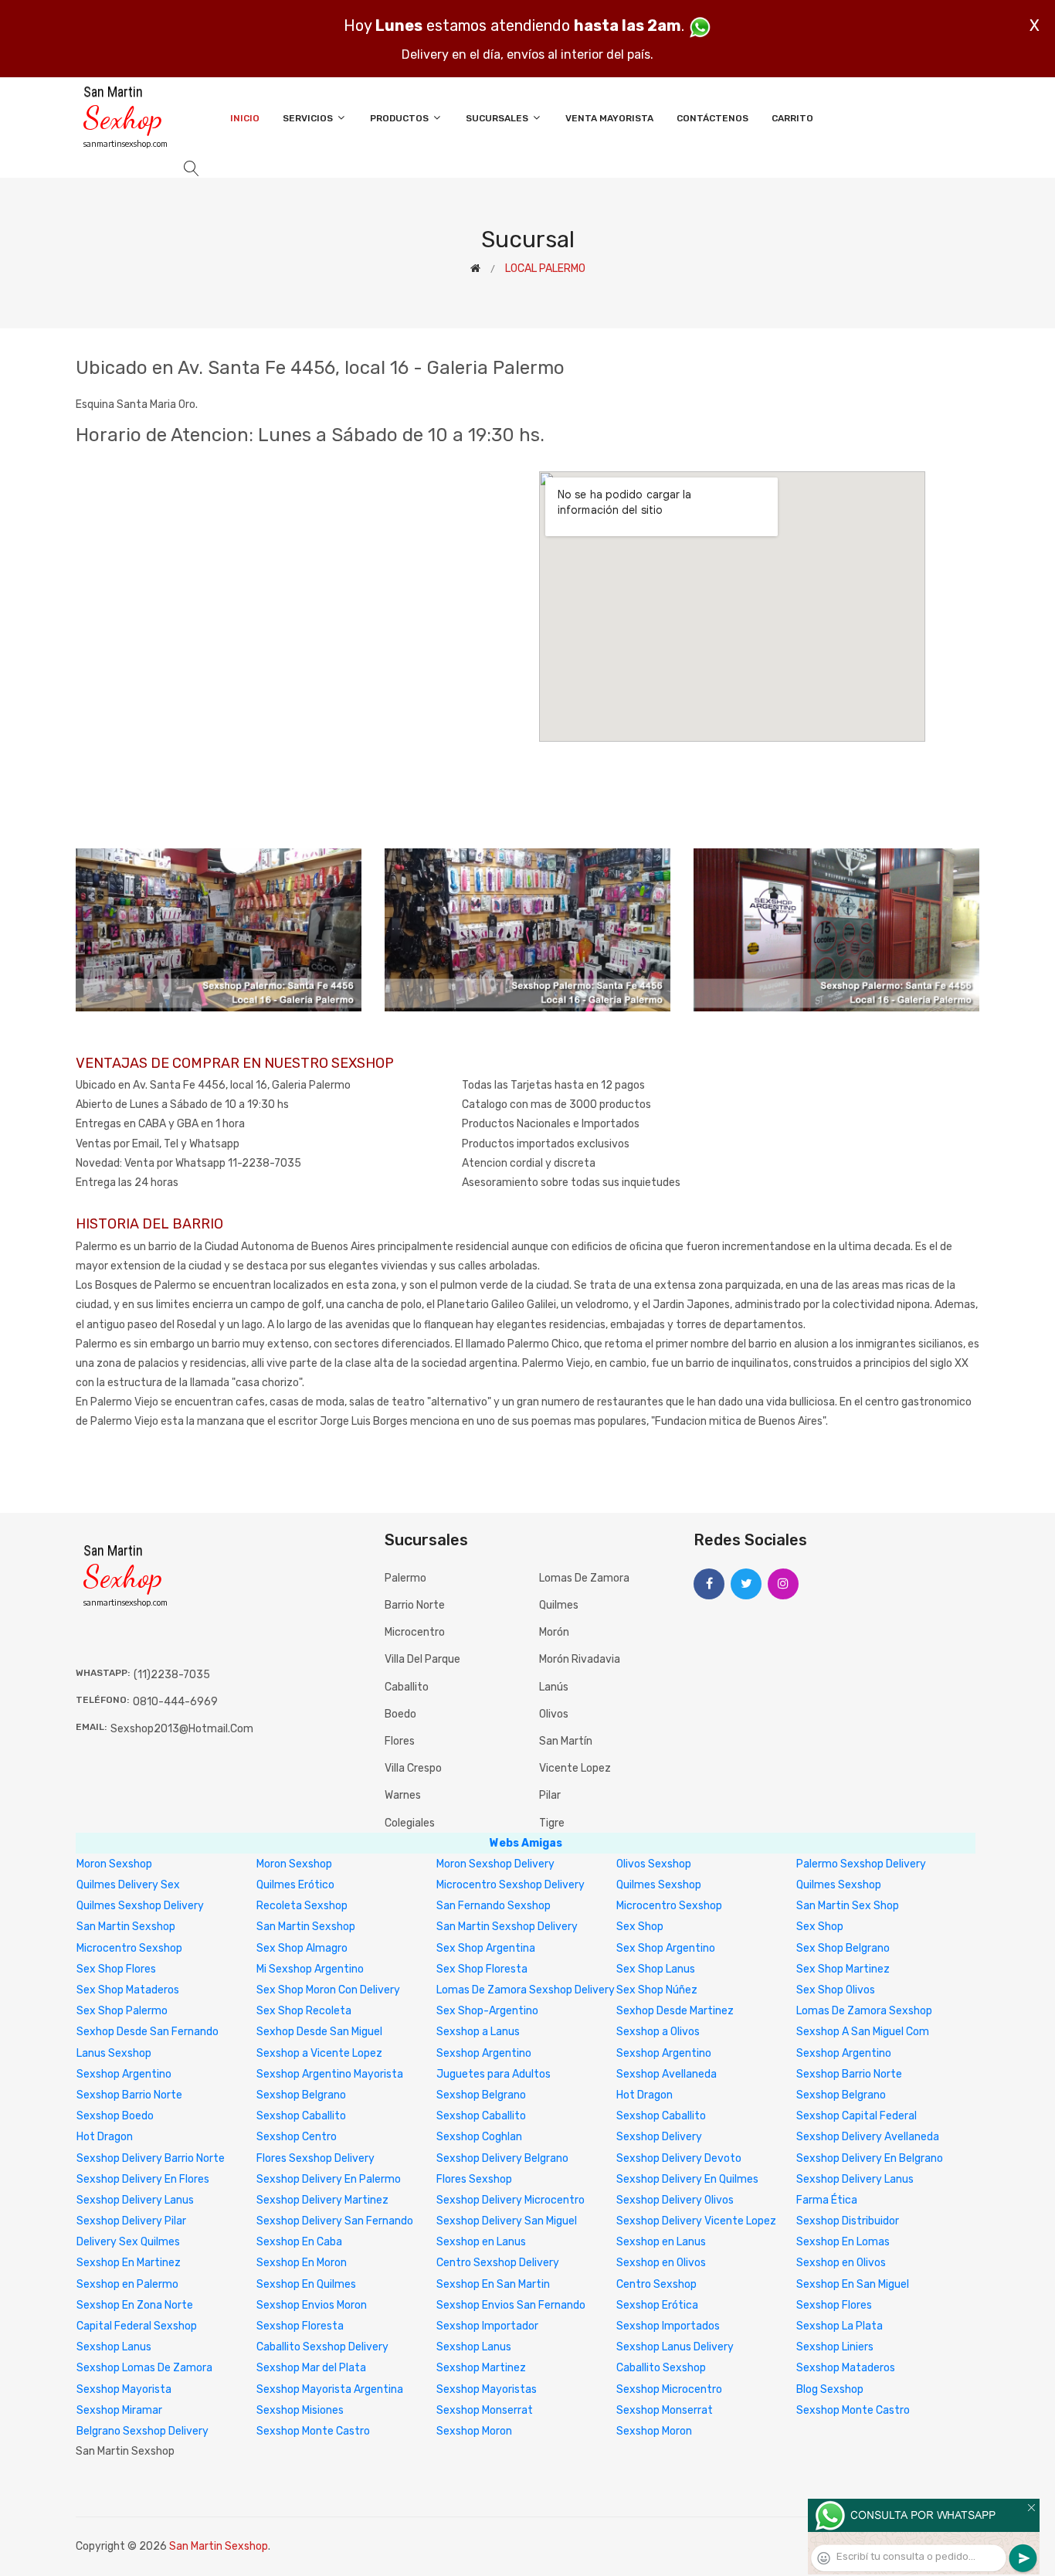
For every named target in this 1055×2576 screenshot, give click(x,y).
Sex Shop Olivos (836, 1990)
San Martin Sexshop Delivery (507, 1927)
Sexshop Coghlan (479, 2137)
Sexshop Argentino (484, 2053)
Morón (554, 1632)
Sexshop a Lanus (478, 2032)
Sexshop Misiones (300, 2410)
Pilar (550, 1795)
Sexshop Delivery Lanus (855, 2179)
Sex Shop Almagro (302, 1948)
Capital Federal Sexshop (137, 2326)
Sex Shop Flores (116, 1969)
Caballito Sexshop (661, 2368)
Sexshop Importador (487, 2326)
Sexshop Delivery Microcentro (511, 2200)
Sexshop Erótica (657, 2305)
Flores (400, 1741)
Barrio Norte (415, 1605)
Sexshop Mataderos (846, 2368)
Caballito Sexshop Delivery (322, 2347)
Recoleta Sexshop (302, 1906)
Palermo (405, 1578)
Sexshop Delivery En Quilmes (687, 2179)
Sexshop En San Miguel (853, 2284)
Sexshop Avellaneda (667, 2074)
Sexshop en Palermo (127, 2284)
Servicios (309, 118)
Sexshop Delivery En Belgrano (870, 2158)
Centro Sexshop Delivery (498, 2263)
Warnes (403, 1795)
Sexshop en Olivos (661, 2263)
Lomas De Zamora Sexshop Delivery (526, 1990)
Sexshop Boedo (115, 2116)
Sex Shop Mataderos (128, 1990)
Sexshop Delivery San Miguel (507, 2221)
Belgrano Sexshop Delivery (142, 2431)
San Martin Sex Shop (848, 1906)
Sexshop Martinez (481, 2368)
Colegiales (410, 1823)
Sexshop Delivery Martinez (322, 2200)
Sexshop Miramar (119, 2410)
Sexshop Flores (834, 2305)
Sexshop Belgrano (301, 2095)
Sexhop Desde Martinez (675, 2011)
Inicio (245, 118)
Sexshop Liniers (835, 2347)
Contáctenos (712, 118)
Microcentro (415, 1632)
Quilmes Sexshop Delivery (140, 1906)
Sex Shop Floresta (482, 1969)
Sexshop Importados (668, 2326)
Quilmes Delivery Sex (128, 1885)
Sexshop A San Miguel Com (863, 2032)
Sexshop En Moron (302, 2263)
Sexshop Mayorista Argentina (330, 2389)
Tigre (552, 1823)
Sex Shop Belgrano (843, 1948)
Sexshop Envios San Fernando (511, 2305)
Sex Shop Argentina (486, 1948)
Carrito (792, 118)
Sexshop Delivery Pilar (131, 2221)
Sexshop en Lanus (481, 2242)
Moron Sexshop (114, 1864)
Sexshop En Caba (299, 2242)
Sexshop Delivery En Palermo (329, 2179)
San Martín (566, 1741)
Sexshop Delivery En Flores (143, 2179)
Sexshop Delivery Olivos (675, 2200)
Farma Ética (827, 2200)
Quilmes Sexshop (659, 1885)
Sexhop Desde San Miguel (319, 2032)
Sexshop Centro (297, 2137)
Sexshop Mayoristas (487, 2389)
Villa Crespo (413, 1768)
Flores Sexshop (474, 2179)
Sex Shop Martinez (843, 1969)
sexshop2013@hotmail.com (182, 1729)
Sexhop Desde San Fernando (148, 2032)
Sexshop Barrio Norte (849, 2074)
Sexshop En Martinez (129, 2263)
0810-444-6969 (175, 1702)
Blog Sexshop (830, 2389)
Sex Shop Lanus (656, 1969)
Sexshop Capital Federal (857, 2116)
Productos (400, 118)
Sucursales (498, 118)
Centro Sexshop (656, 2284)
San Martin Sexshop (126, 1927)
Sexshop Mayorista (124, 2389)
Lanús (554, 1687)
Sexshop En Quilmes (306, 2284)
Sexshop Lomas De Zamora (144, 2368)
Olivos (554, 1714)
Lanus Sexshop (114, 2053)
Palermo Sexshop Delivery (861, 1864)
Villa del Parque (422, 1659)
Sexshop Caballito (301, 2116)
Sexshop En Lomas (843, 2242)
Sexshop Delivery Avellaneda (868, 2137)
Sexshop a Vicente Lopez (319, 2053)
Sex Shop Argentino (666, 1948)
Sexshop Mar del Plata (311, 2368)
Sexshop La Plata (840, 2326)
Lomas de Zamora (584, 1578)
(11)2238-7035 (172, 1675)
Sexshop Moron (474, 2431)
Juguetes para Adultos (494, 2074)
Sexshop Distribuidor (848, 2221)
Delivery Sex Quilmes (128, 2242)
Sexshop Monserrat (485, 2410)
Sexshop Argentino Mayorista (330, 2074)
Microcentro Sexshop (669, 1906)
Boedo (400, 1714)
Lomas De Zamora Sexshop (864, 2011)
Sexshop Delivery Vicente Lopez (696, 2221)
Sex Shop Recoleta (304, 2011)
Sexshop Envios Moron (312, 2305)
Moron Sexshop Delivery (495, 1864)
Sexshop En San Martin (493, 2284)
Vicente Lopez (575, 1768)
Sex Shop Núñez (657, 1990)
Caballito (407, 1687)
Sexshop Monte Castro (853, 2410)
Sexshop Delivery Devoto (679, 2158)
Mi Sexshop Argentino (310, 1969)
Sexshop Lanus (114, 2347)
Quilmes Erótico (295, 1885)
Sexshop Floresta (300, 2326)
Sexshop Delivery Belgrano (502, 2158)
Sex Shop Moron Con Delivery (328, 1990)
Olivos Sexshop (654, 1864)
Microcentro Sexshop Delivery (511, 1885)
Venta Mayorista (609, 118)
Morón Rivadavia (580, 1659)
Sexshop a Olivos (658, 2032)
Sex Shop (640, 1927)
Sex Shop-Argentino (487, 2011)
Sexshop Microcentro (669, 2389)
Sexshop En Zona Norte (135, 2305)
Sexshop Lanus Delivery (675, 2347)
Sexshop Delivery (659, 2137)
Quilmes (559, 1605)
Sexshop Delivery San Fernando (335, 2221)
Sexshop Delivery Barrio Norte (151, 2158)
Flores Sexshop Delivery (315, 2158)
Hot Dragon (645, 2095)
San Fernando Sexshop (494, 1906)
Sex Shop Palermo (122, 2011)
